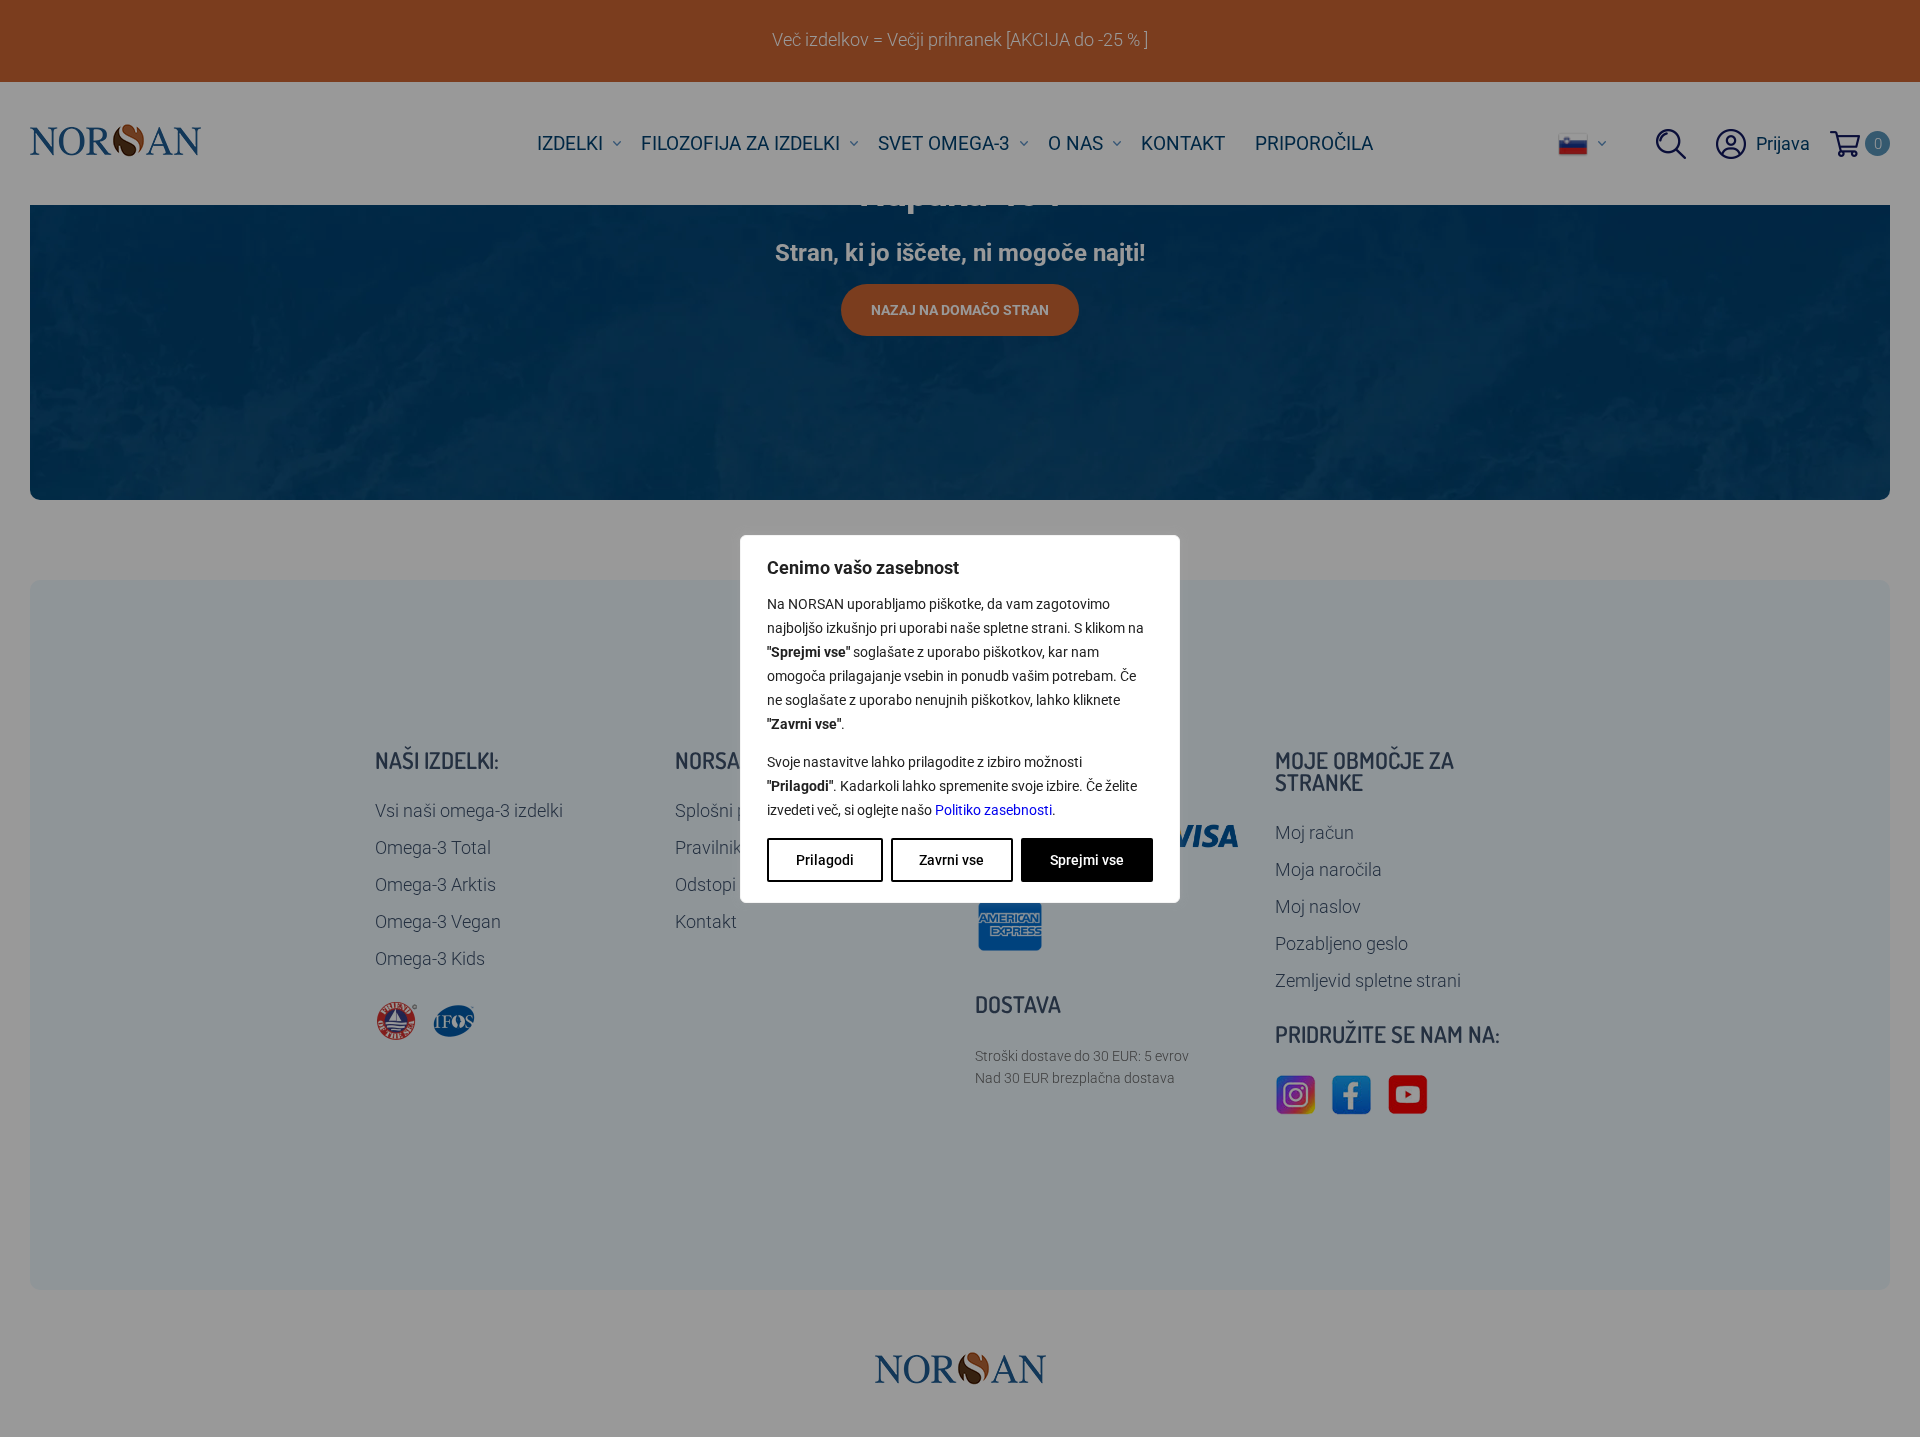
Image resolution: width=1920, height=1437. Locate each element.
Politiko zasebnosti (993, 810)
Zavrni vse (951, 860)
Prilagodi (825, 860)
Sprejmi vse (1087, 860)
